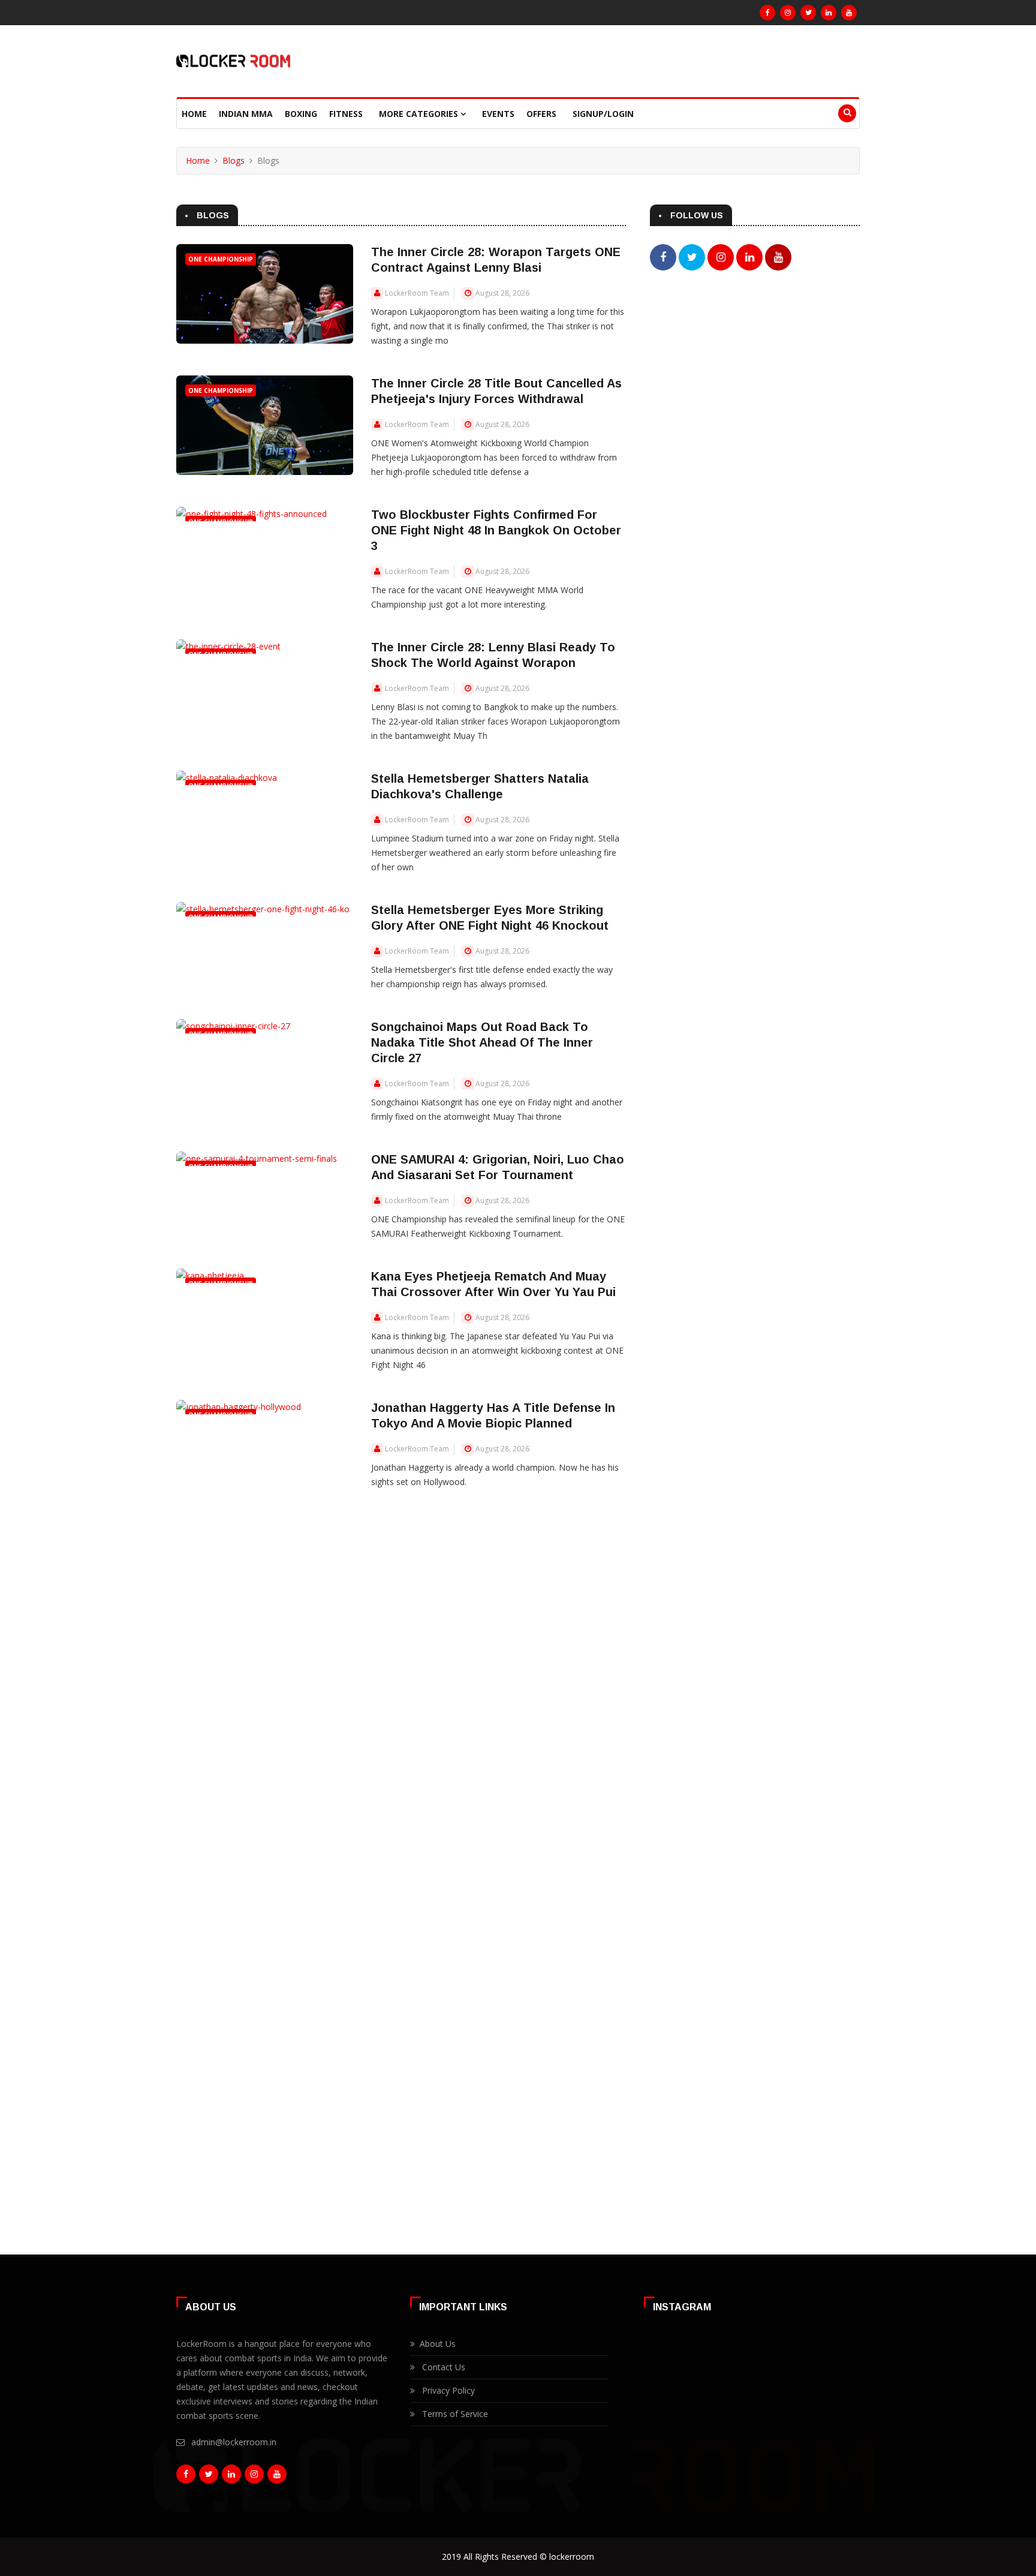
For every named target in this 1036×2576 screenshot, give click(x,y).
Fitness (346, 114)
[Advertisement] (755, 384)
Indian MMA (246, 114)
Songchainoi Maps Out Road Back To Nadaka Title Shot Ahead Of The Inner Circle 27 (482, 1042)
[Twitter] (808, 13)
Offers (541, 114)
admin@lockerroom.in (234, 2442)
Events (498, 114)
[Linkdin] (829, 13)
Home (194, 114)
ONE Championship (221, 259)
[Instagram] (788, 13)
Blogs (234, 160)
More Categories (420, 114)
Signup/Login (603, 114)
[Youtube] (849, 13)
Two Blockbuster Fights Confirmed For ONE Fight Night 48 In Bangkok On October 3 (496, 530)
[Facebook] (767, 13)
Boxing (301, 114)
